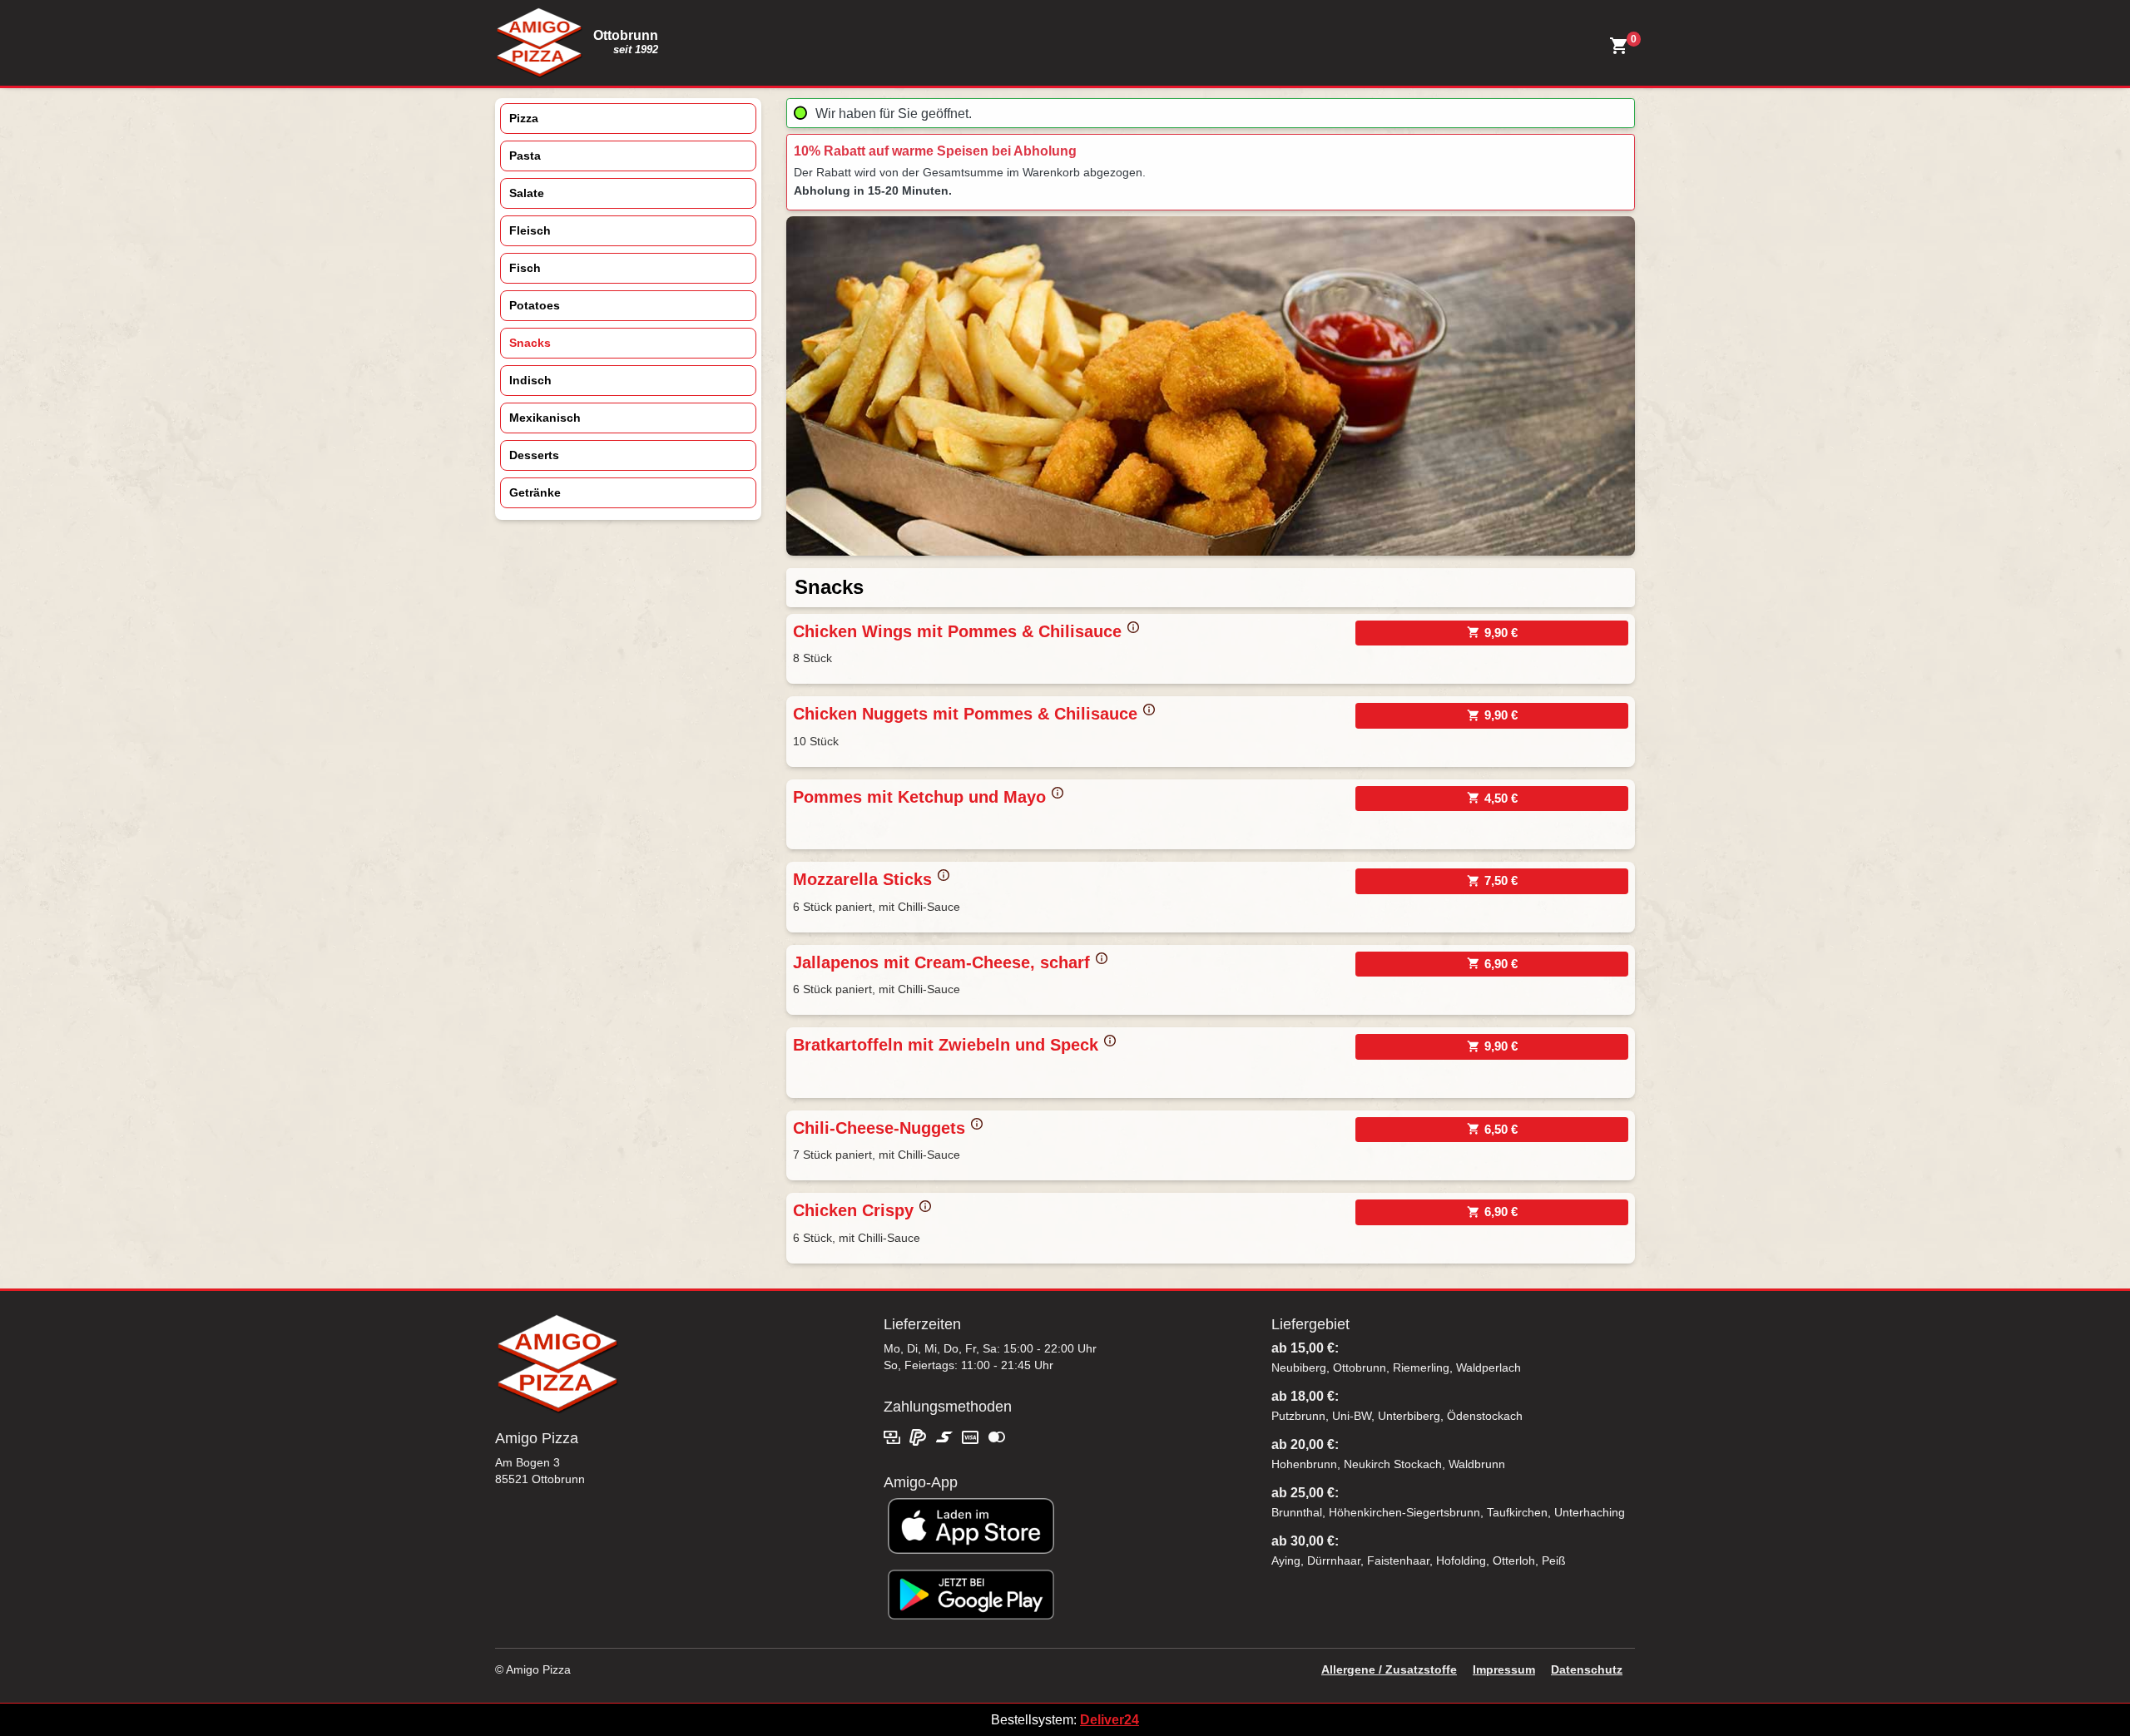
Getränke (535, 492)
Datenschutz (1587, 1669)
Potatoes (535, 305)
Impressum (1504, 1669)
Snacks (530, 343)
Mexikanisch (545, 418)
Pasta (525, 156)
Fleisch (530, 230)
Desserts (534, 455)
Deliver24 (1110, 1720)
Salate (527, 193)
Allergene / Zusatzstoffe (1389, 1669)
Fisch (525, 268)
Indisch (530, 380)
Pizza (524, 118)
